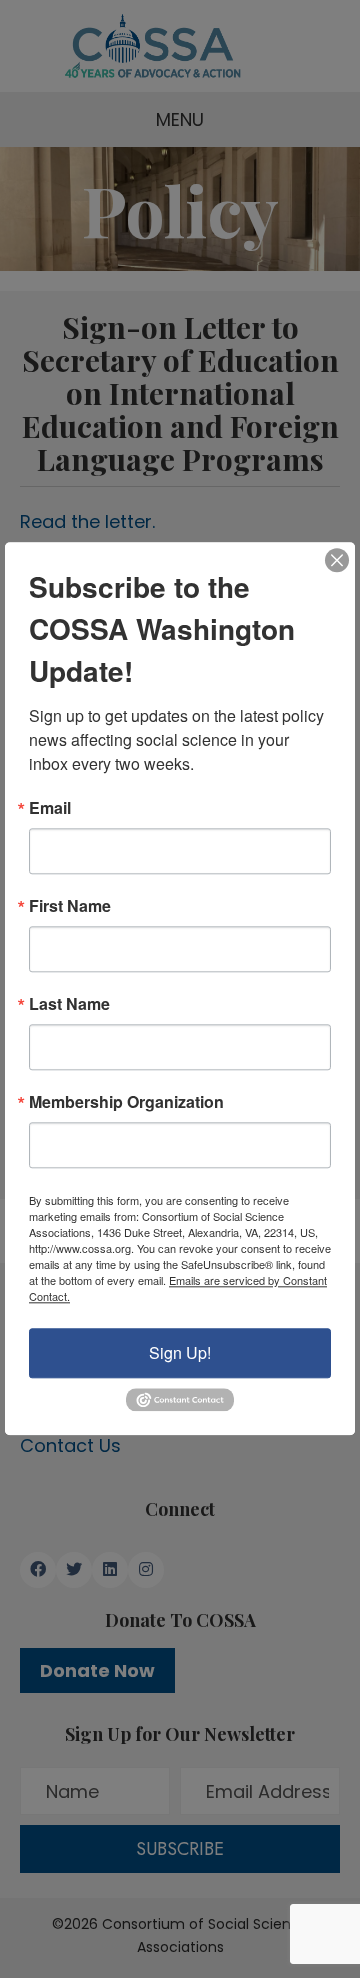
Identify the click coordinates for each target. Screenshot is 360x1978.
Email (50, 808)
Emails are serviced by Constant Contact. (178, 1288)
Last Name (69, 1004)
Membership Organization (126, 1102)
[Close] (337, 560)
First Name (70, 906)
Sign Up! (180, 1352)
